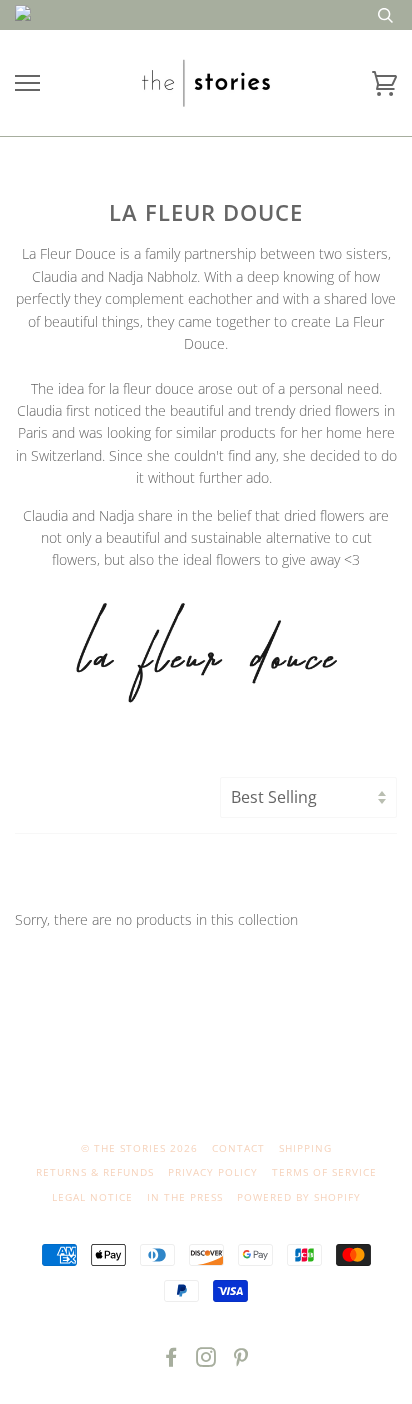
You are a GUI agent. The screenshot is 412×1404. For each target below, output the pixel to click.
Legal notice (92, 1197)
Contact (238, 1148)
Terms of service (324, 1172)
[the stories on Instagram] (206, 1361)
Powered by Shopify (299, 1197)
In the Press (185, 1197)
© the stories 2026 (139, 1148)
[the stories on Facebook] (171, 1361)
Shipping (305, 1148)
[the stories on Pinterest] (241, 1361)
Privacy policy (213, 1172)
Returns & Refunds (95, 1172)
